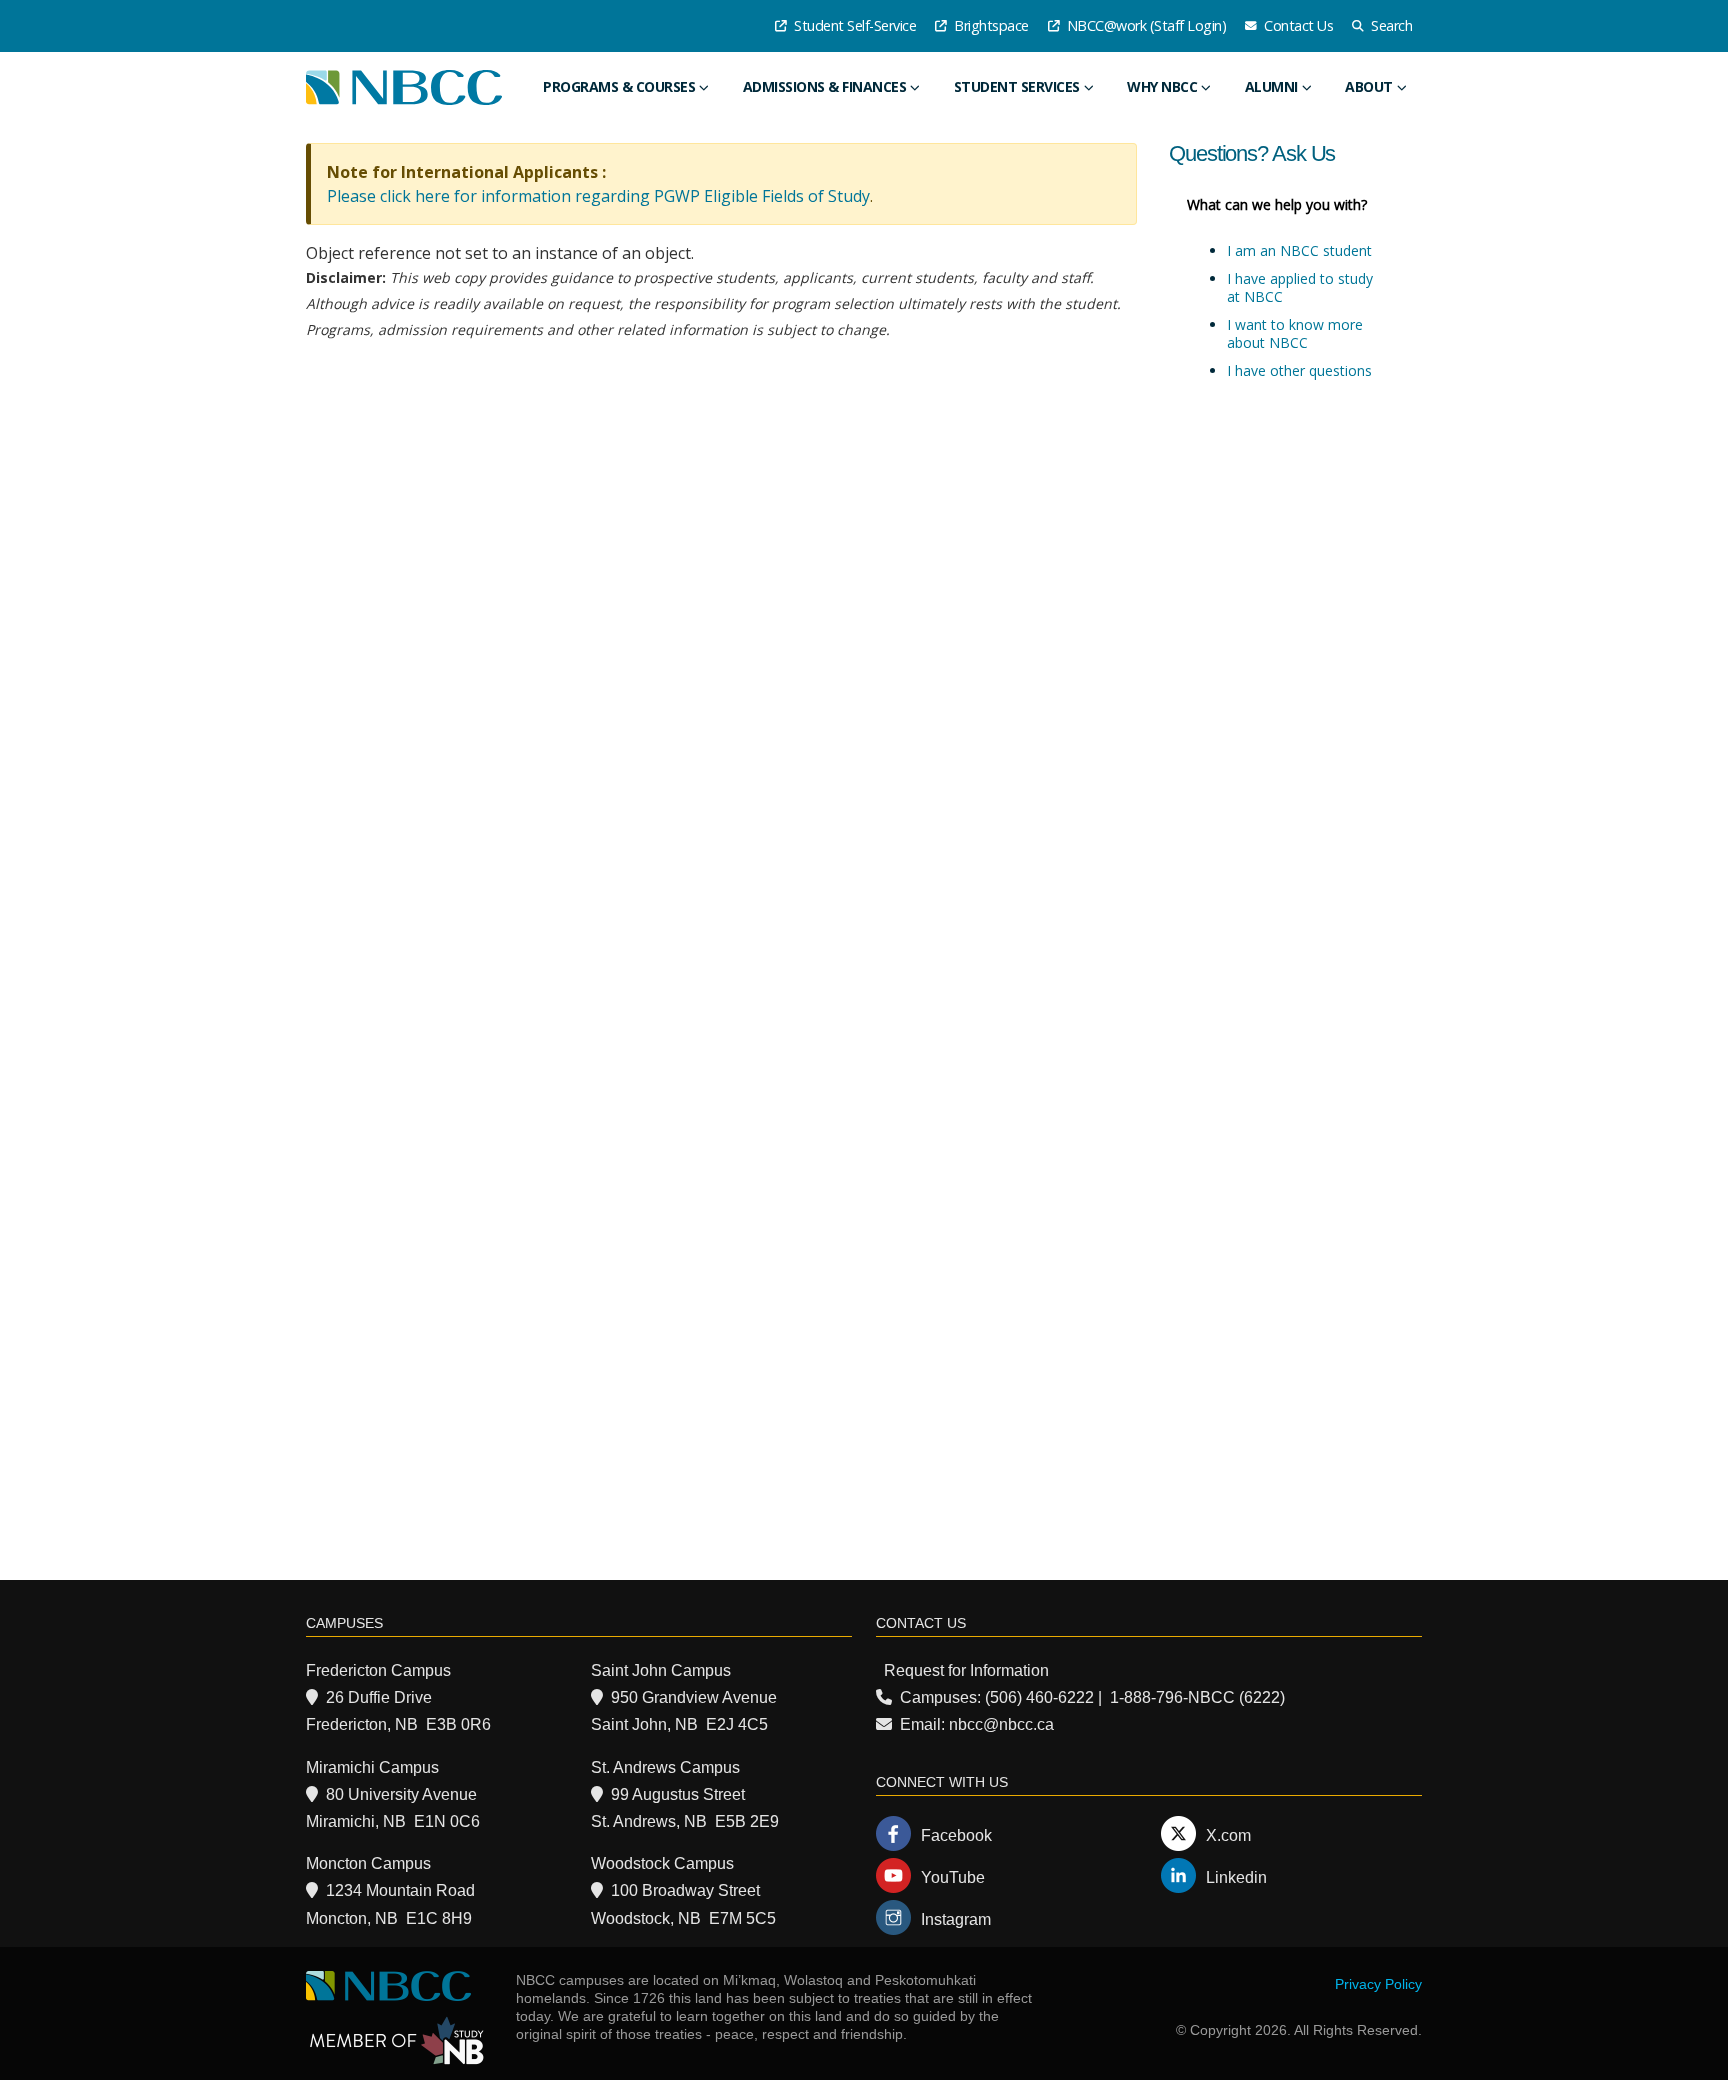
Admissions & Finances (825, 86)
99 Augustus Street (678, 1794)
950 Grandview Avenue (694, 1697)
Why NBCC (1162, 86)
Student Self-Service (854, 25)
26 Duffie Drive (379, 1697)
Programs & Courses (619, 86)
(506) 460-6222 (1039, 1697)
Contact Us (1297, 25)
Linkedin (1236, 1877)
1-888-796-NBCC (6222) (1197, 1697)
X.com (1228, 1835)
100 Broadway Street (685, 1890)
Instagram (956, 1919)
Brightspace (990, 25)
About (1369, 86)
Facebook (956, 1835)
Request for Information (966, 1670)
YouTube (953, 1877)
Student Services (1017, 86)
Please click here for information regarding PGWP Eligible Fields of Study (598, 196)
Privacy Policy (1378, 1984)
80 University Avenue (401, 1794)
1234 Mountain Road (400, 1890)
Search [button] (1390, 25)
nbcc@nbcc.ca (1001, 1724)
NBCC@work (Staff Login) (1144, 25)
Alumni (1271, 86)
